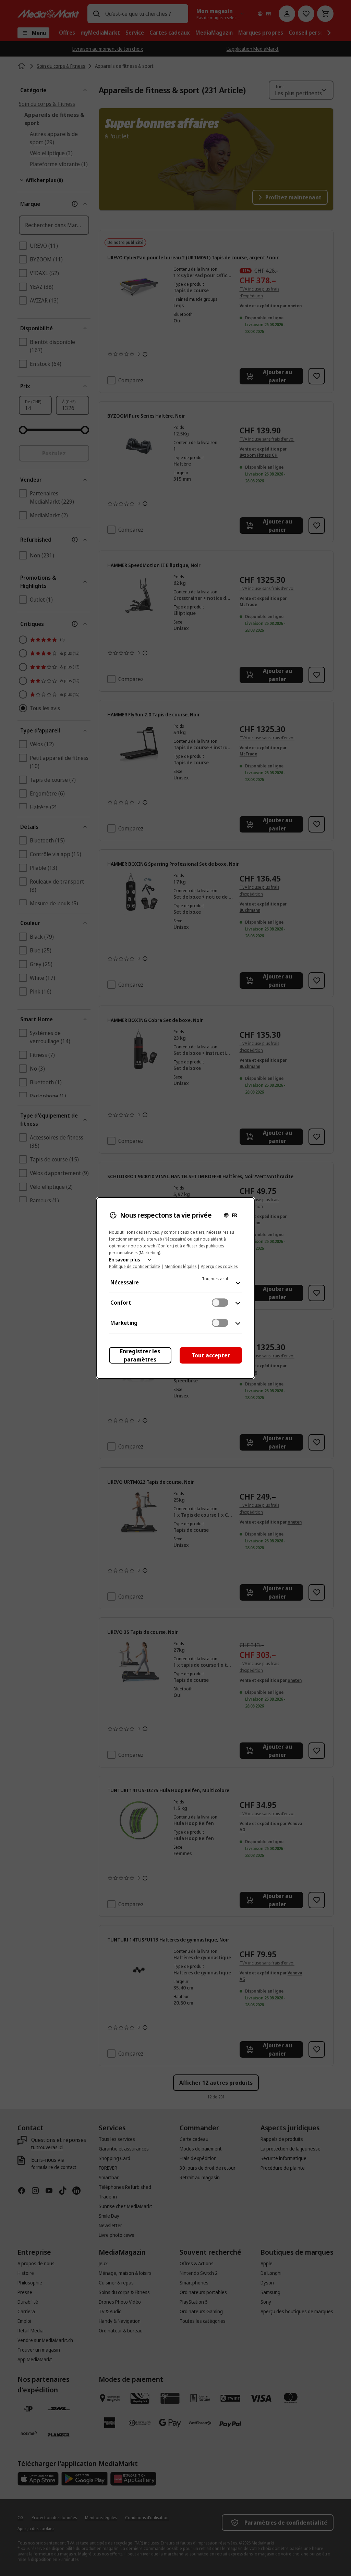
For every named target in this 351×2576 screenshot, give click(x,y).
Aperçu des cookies (219, 1266)
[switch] (220, 1303)
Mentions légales (180, 1266)
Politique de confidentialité (135, 1266)
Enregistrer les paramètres (140, 1355)
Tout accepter (211, 1355)
